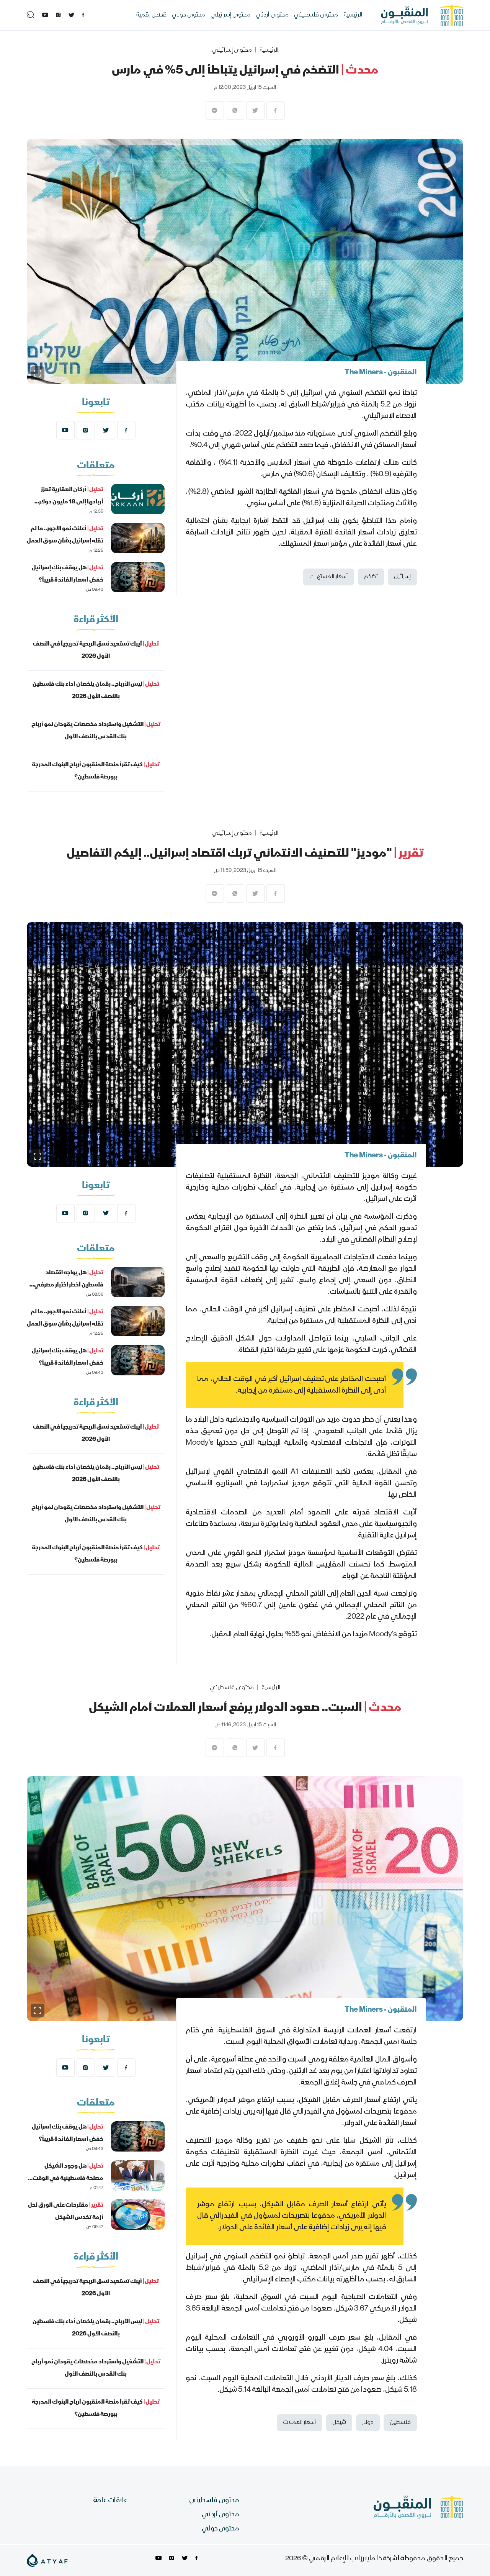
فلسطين (400, 2423)
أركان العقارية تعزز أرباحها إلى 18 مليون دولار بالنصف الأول (71, 502)
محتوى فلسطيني (316, 15)
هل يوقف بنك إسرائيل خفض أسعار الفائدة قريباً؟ (68, 574)
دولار (368, 2423)
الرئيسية (353, 15)
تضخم (371, 577)
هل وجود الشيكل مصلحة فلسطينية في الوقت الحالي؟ (68, 2179)
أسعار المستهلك (329, 577)
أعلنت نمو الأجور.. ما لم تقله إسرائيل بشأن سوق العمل (65, 535)
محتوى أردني (272, 15)
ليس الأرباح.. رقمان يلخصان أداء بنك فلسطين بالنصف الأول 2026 (96, 691)
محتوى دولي (189, 15)
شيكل (339, 2423)
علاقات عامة (110, 2501)
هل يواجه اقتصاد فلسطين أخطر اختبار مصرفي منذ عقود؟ (69, 1285)
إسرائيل (402, 577)
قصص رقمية (151, 15)
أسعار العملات (300, 2423)
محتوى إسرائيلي (230, 15)
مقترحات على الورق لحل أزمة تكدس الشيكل (66, 2212)
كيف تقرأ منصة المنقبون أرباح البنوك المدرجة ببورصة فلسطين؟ (96, 771)
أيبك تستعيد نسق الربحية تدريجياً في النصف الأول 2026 (96, 651)
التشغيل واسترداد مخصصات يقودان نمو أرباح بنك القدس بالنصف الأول (96, 731)
